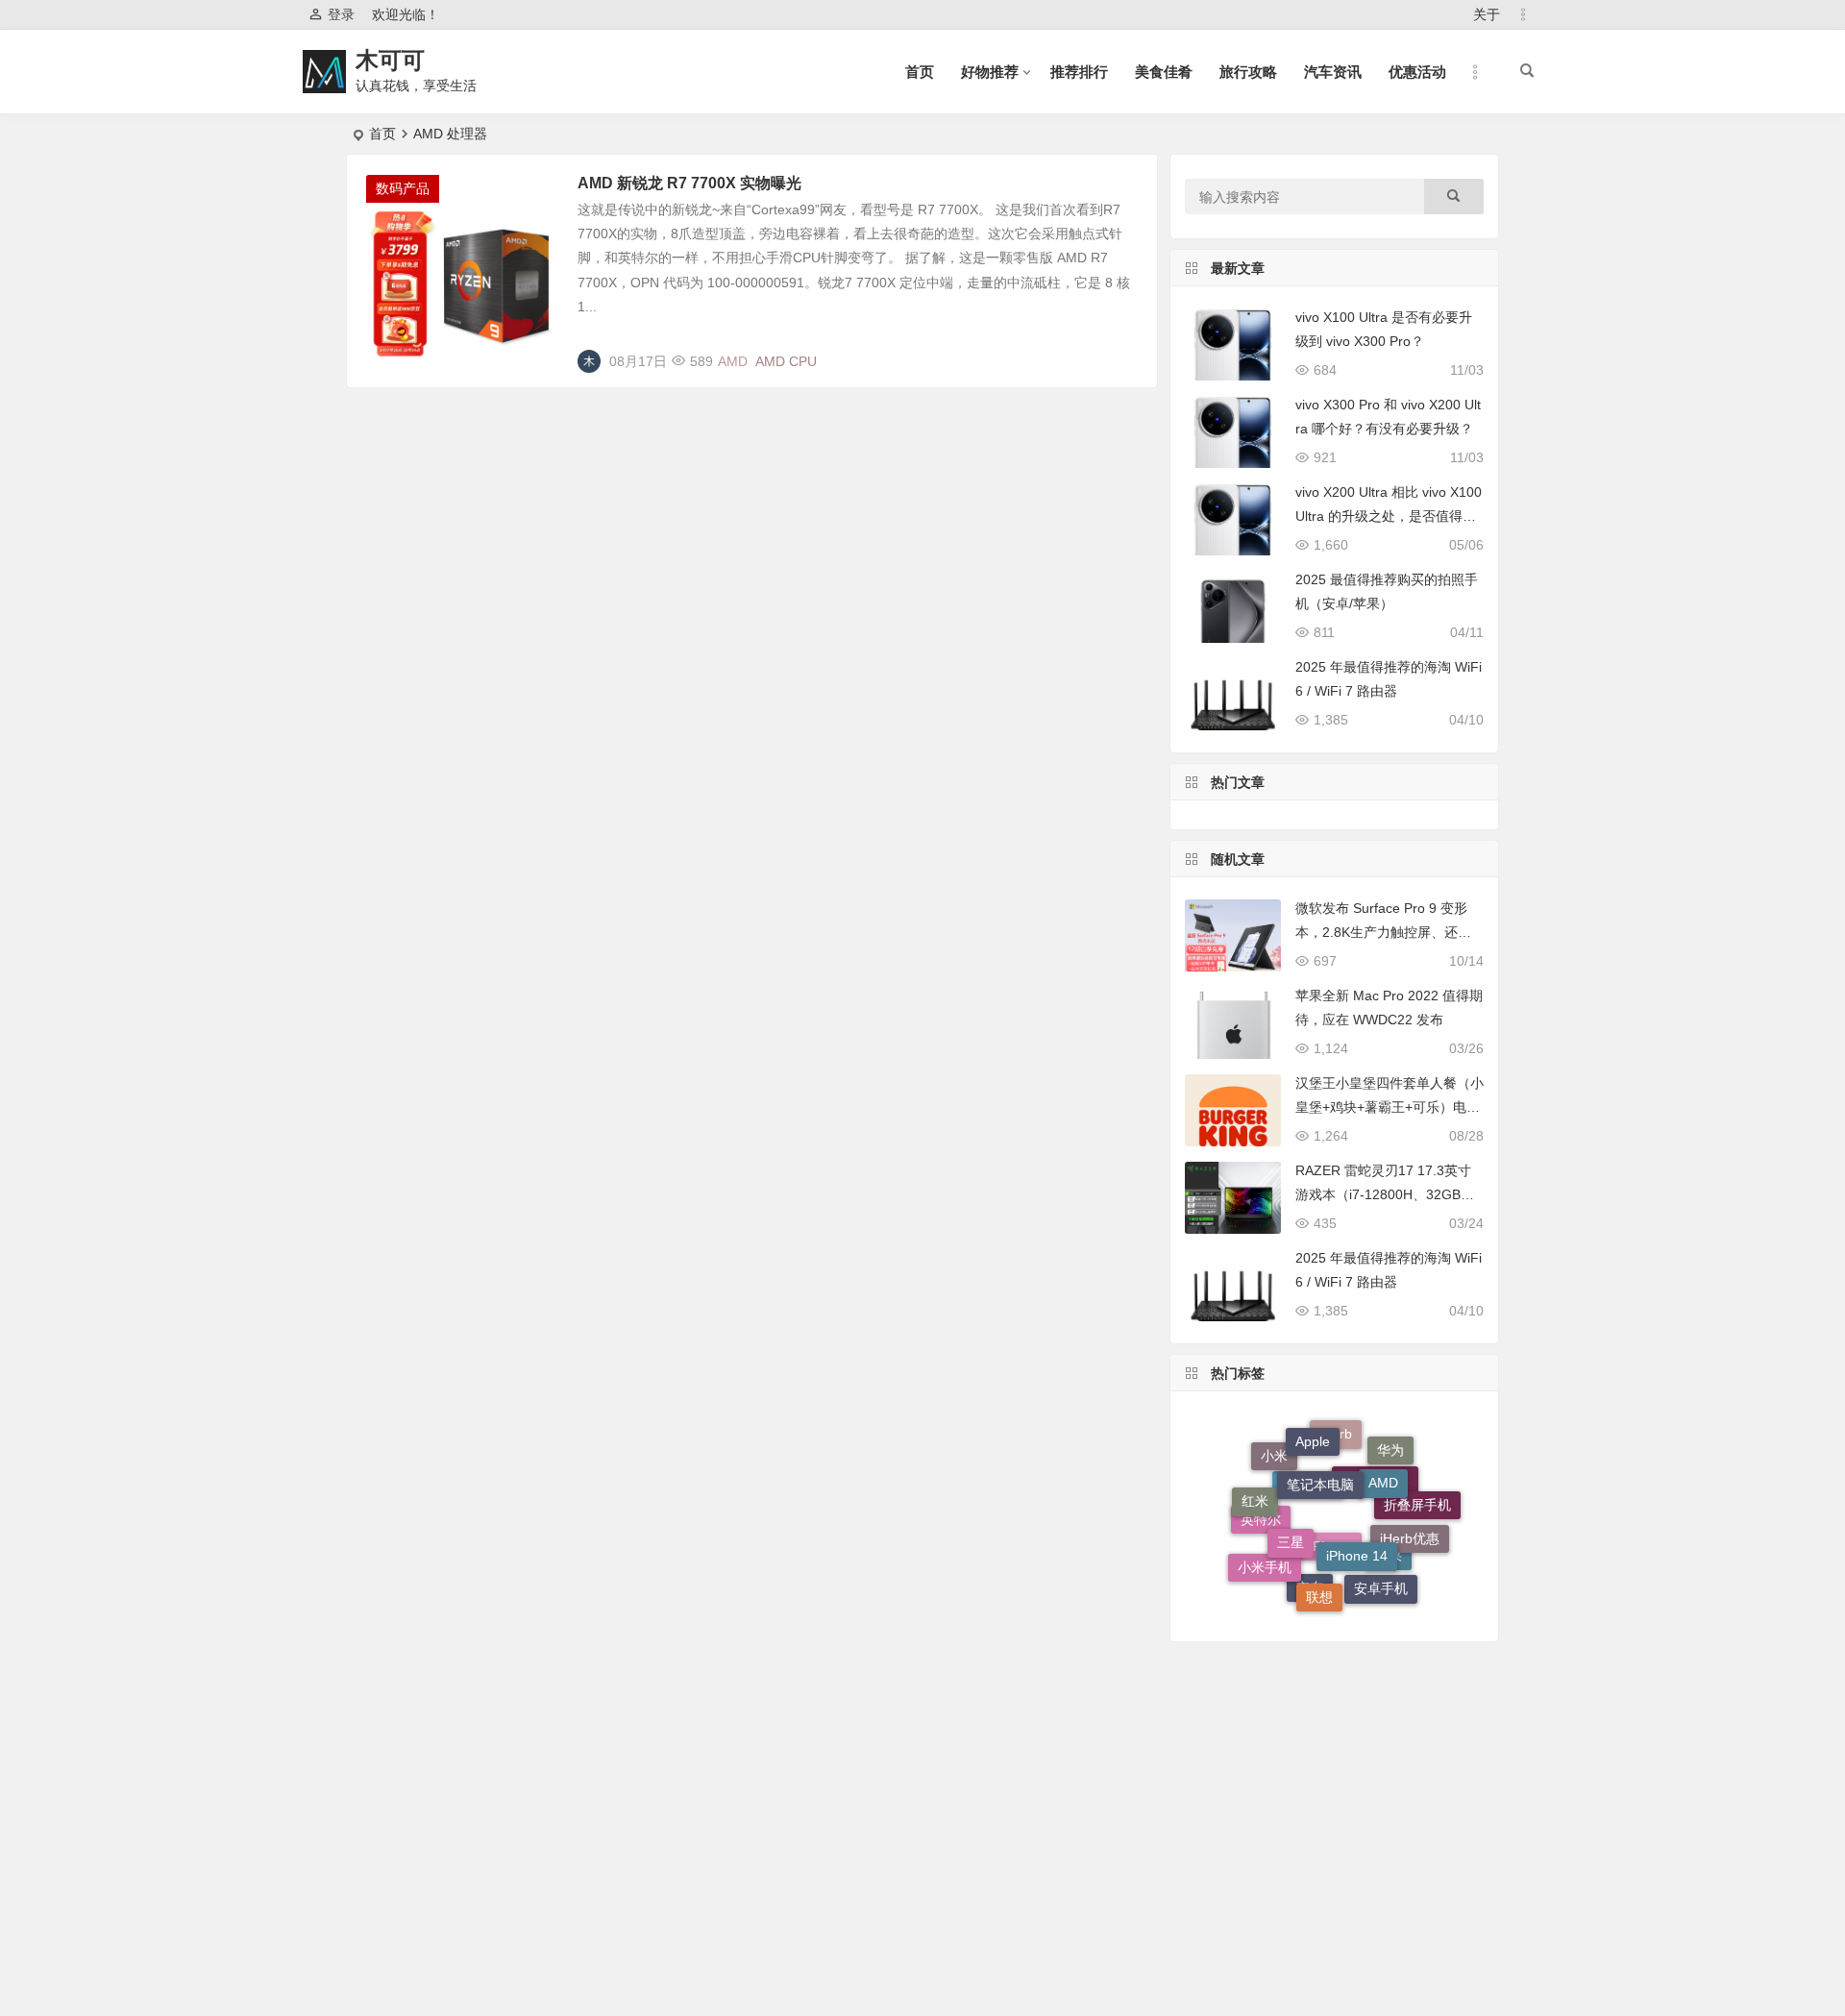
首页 (920, 72)
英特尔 (1261, 1534)
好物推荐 (990, 72)
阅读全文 (1119, 354)
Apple (1313, 1433)
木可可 (390, 60)
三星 (1291, 1519)
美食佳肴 (1164, 72)
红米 (1255, 1492)
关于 (1487, 14)
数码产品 (403, 188)
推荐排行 (1079, 72)
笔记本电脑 (1320, 1461)
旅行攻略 (1248, 72)
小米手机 (1265, 1563)
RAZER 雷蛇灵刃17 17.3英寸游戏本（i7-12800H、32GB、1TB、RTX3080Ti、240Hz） (1389, 1194)
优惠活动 (1417, 72)
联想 (1319, 1585)
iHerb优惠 (1410, 1526)
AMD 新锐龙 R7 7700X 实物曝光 (689, 183)
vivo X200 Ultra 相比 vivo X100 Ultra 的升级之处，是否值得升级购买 (1389, 516)
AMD (733, 361)
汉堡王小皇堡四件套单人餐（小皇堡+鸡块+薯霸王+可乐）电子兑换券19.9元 (1390, 1107)
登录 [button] (341, 14)
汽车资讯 (1333, 72)
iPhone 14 (1357, 1531)
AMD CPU (786, 361)
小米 (1274, 1463)
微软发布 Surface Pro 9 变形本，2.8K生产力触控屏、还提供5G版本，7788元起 (1383, 932)
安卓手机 (1381, 1585)
